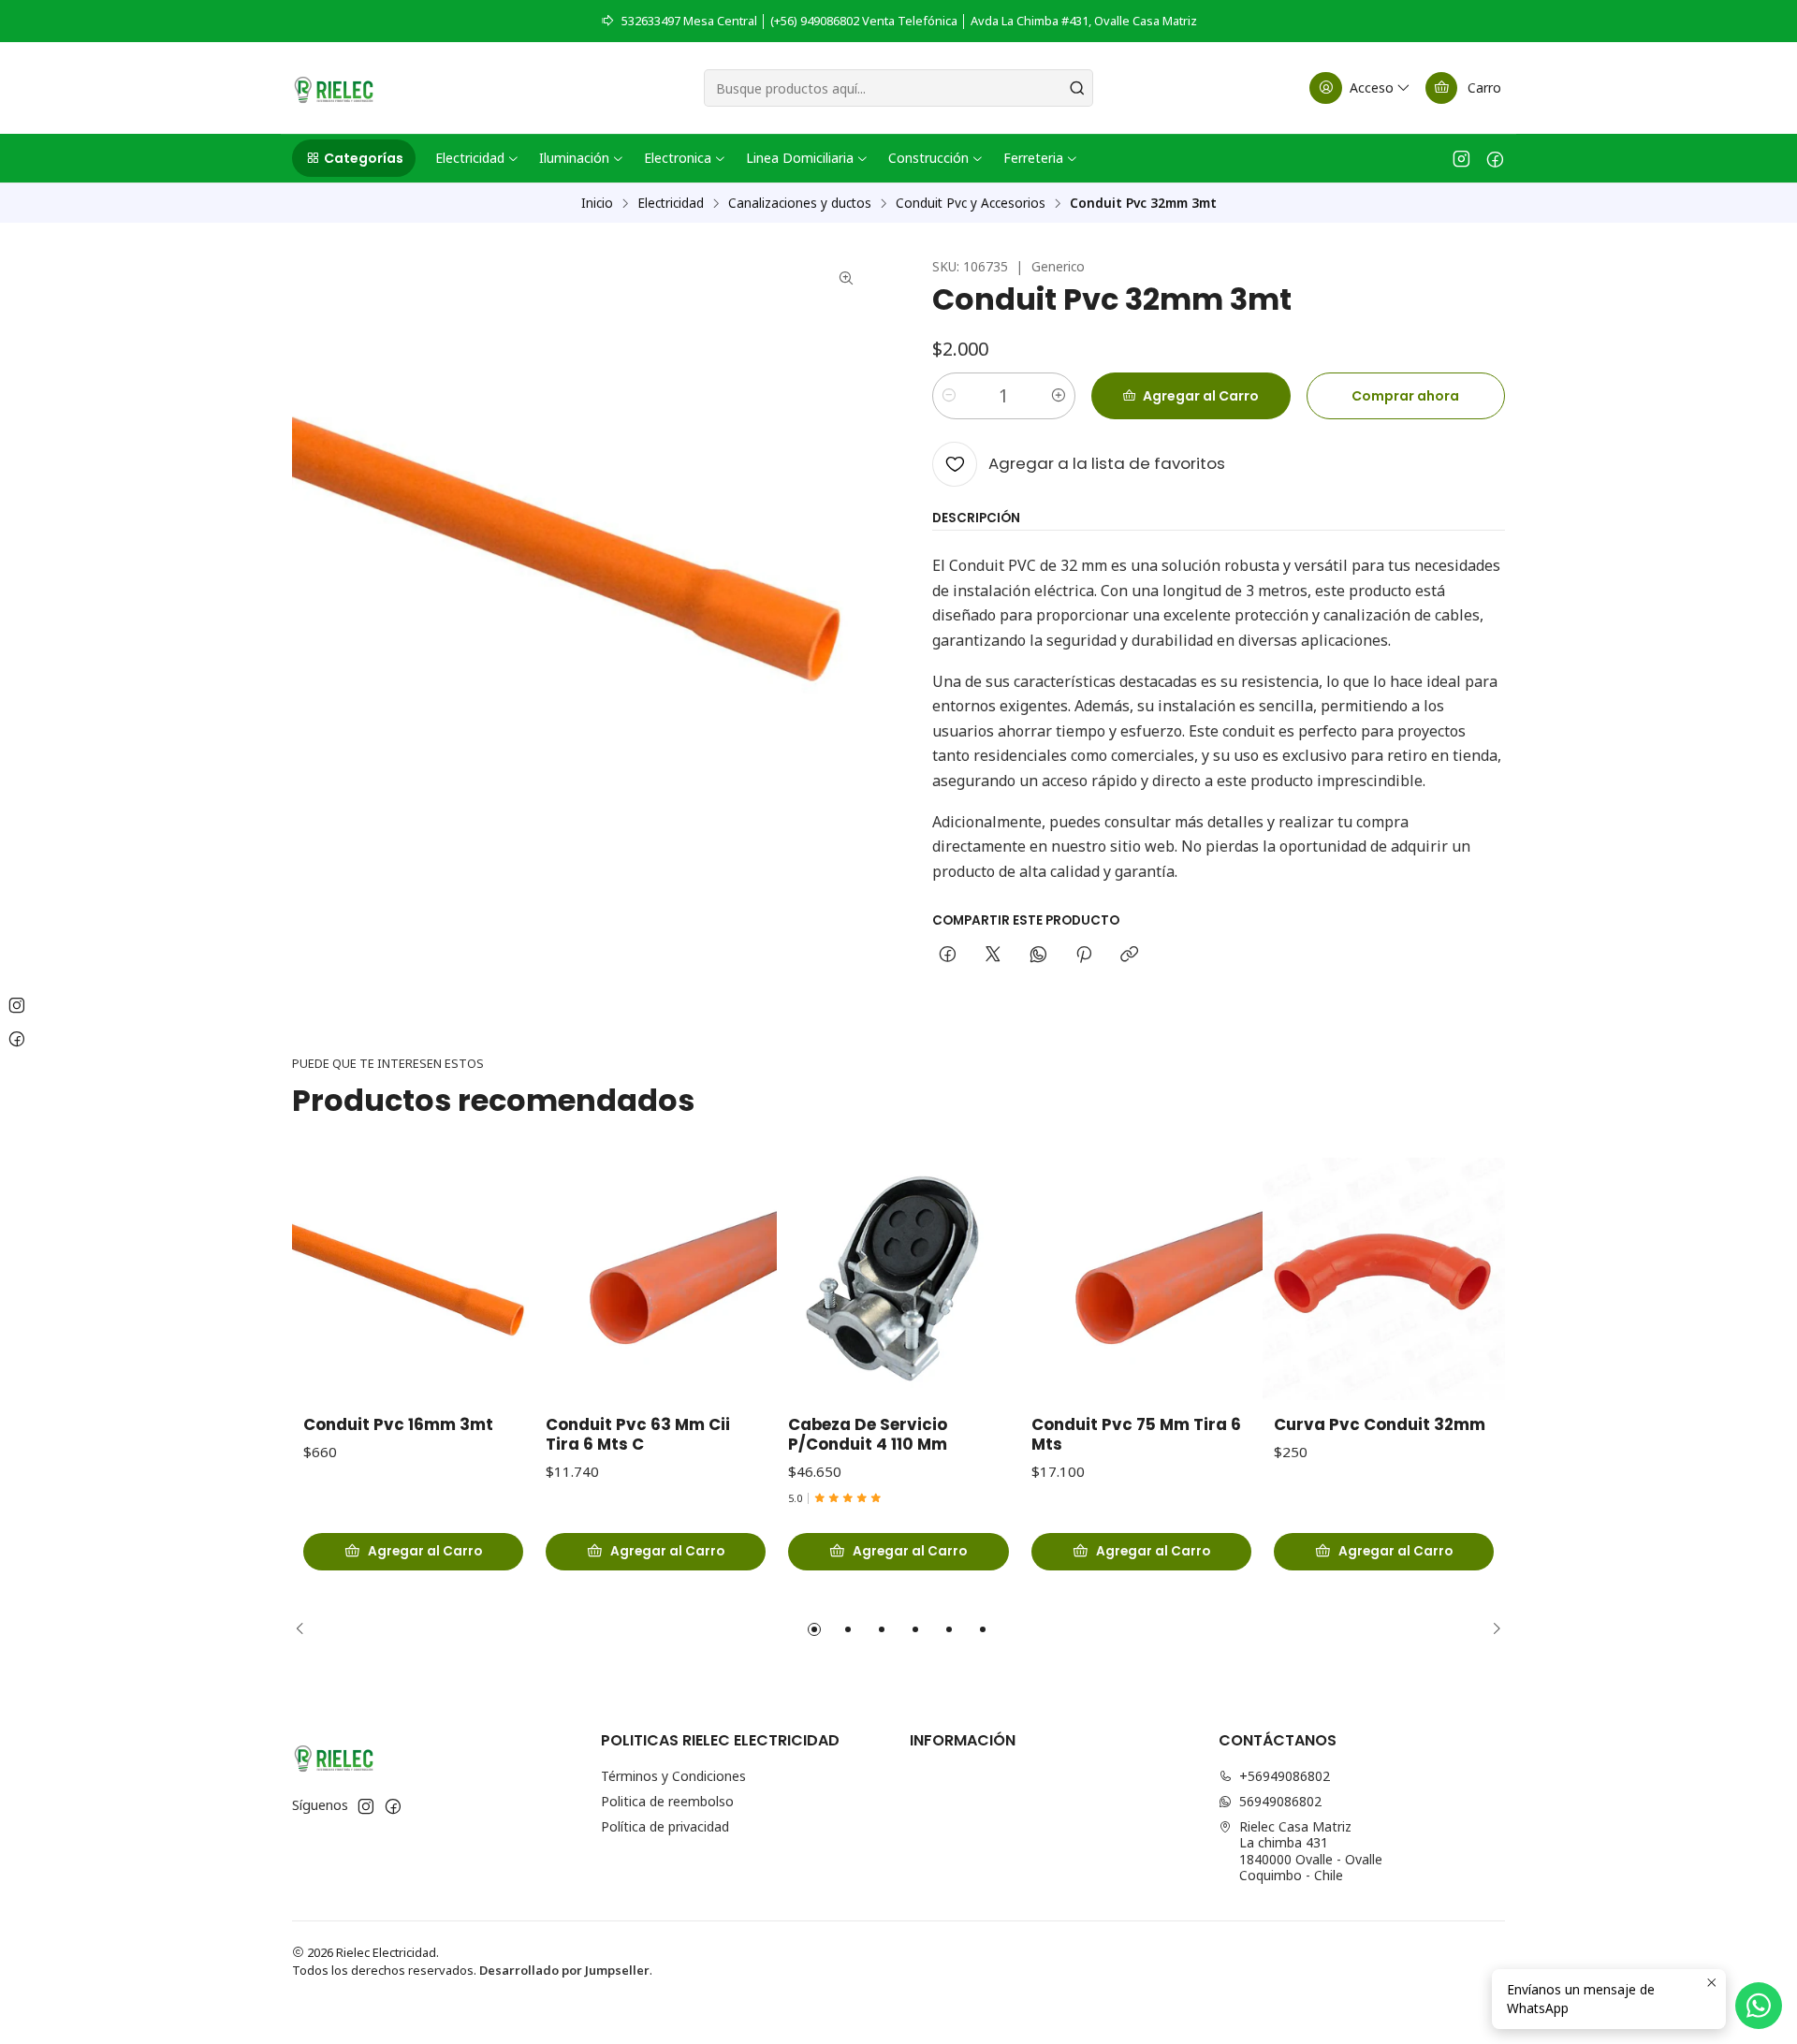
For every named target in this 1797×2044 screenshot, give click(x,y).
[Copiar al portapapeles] (1129, 956)
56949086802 (1280, 1801)
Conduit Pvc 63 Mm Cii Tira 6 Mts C (638, 1435)
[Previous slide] (306, 1629)
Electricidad (671, 203)
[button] (354, 158)
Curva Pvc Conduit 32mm (1380, 1425)
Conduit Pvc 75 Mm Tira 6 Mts (1136, 1435)
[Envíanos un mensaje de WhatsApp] (1759, 2006)
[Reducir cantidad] (949, 396)
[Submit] (1077, 88)
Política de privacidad (665, 1826)
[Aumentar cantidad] (1059, 396)
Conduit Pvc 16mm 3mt (398, 1425)
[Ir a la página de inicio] (334, 88)
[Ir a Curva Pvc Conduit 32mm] (1384, 1279)
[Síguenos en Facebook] (1495, 158)
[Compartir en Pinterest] (1084, 956)
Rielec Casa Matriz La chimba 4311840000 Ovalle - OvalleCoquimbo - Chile (1311, 1851)
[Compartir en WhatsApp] (1038, 956)
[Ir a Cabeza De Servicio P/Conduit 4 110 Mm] (898, 1279)
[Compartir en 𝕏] (993, 956)
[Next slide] (1491, 1629)
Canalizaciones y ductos (800, 203)
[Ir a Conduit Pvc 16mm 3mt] (413, 1279)
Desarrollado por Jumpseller (564, 1970)
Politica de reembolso (667, 1801)
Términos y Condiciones (673, 1776)
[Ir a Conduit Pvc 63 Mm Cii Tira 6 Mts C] (656, 1279)
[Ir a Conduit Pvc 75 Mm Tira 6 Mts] (1141, 1279)
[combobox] (898, 88)
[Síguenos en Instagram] (1461, 158)
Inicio (597, 203)
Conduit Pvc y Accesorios (971, 203)
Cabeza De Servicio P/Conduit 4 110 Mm (868, 1435)
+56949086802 (1285, 1776)
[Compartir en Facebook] (948, 956)
